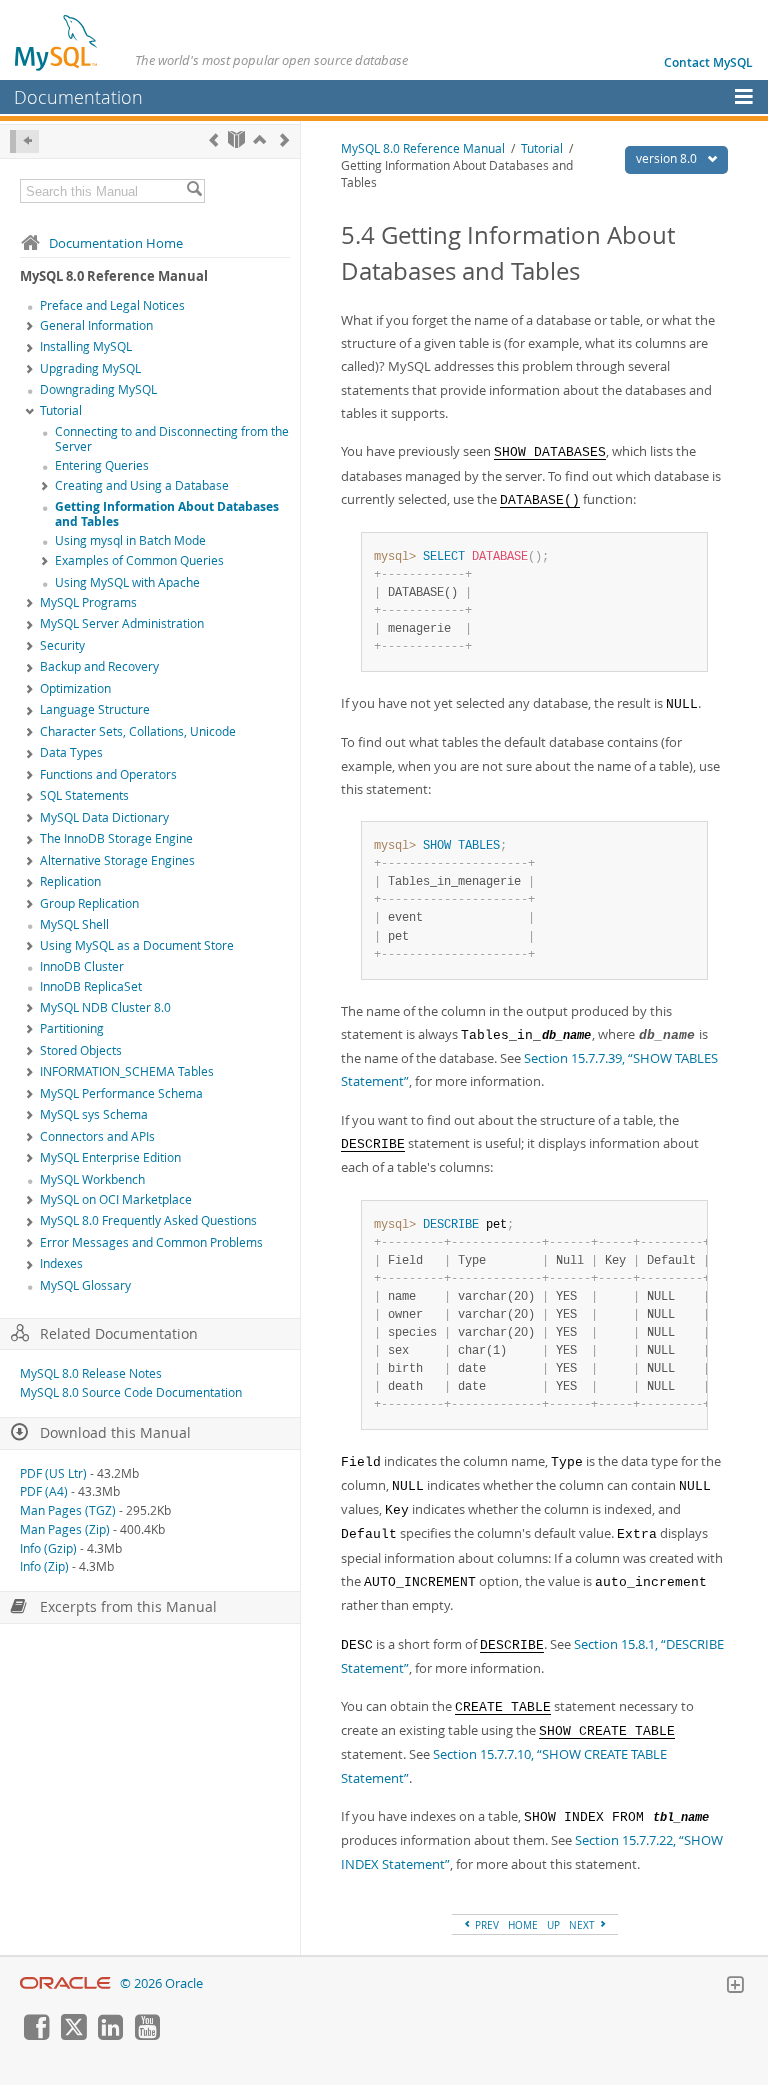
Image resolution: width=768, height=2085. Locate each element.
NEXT (583, 1925)
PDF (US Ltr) (53, 1473)
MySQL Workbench (92, 1179)
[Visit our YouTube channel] (147, 2035)
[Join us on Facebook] (36, 2035)
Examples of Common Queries (139, 560)
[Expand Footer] (735, 1987)
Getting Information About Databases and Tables (167, 514)
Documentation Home (116, 243)
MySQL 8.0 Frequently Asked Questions (148, 1220)
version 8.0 (668, 158)
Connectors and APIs (97, 1136)
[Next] (284, 139)
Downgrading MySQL (98, 389)
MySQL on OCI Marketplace (116, 1199)
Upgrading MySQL (90, 368)
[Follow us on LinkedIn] (110, 2035)
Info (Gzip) (48, 1548)
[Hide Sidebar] (24, 141)
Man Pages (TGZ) (68, 1510)
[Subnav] (30, 327)
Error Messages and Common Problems (151, 1242)
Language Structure (95, 709)
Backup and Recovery (99, 666)
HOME (523, 1925)
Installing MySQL (86, 346)
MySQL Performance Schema (121, 1093)
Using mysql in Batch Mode (130, 540)
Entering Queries (102, 465)
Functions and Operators (108, 774)
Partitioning (72, 1028)
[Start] (236, 139)
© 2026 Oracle (161, 1983)
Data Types (71, 752)
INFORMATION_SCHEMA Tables (127, 1071)
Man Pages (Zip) (65, 1529)
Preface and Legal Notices (112, 305)
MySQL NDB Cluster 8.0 (105, 1007)
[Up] (259, 139)
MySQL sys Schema (94, 1114)
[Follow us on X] (73, 2035)
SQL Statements (84, 795)
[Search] (194, 191)
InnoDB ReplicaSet (91, 986)
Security (62, 645)
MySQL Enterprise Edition (110, 1157)
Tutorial (61, 410)
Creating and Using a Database (142, 485)
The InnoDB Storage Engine (116, 838)
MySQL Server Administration (122, 623)
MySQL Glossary (85, 1285)
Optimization (75, 688)
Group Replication (89, 903)
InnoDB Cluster (82, 966)
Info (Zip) (44, 1566)
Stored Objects (81, 1050)
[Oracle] (65, 1983)
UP (553, 1925)
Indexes (61, 1263)
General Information (96, 325)
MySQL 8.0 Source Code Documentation (131, 1392)
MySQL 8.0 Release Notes (91, 1373)
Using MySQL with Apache (127, 582)
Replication (70, 881)
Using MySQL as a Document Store (137, 945)
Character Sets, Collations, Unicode (138, 731)
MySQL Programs (88, 602)
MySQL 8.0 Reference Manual (423, 148)
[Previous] (213, 139)
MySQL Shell (74, 924)
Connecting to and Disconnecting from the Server (172, 439)
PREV (485, 1925)
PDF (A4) (44, 1491)
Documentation (78, 97)
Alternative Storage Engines (117, 860)
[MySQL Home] (57, 42)
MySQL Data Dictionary (104, 817)
